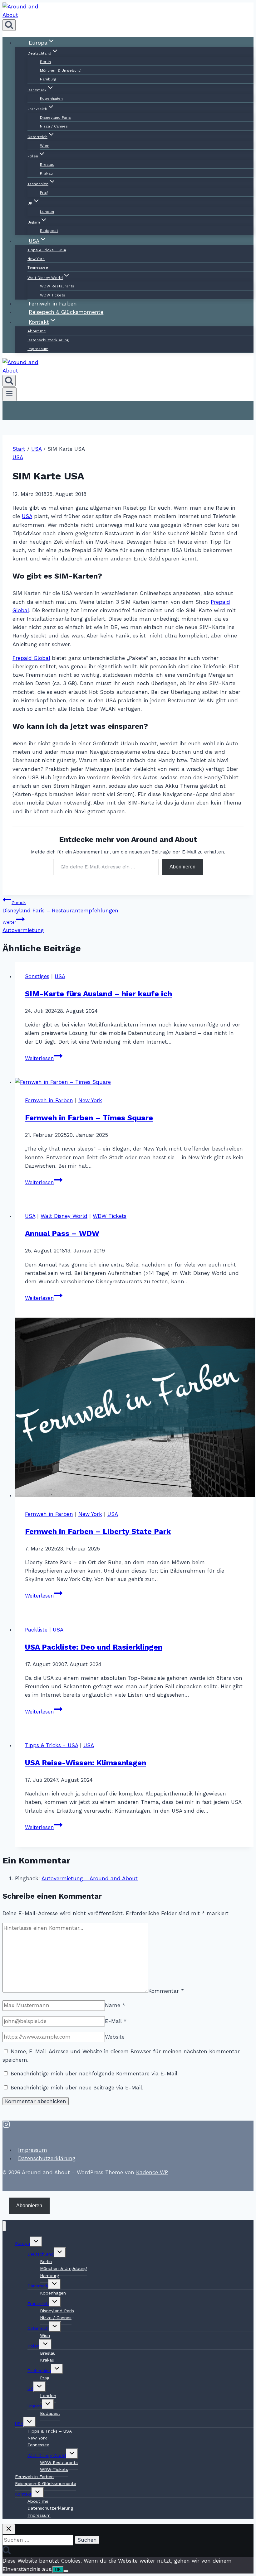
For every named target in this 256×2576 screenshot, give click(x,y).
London (47, 212)
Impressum (38, 349)
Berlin (45, 62)
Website (115, 2037)
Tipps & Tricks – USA (47, 250)
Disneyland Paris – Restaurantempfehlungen (60, 907)
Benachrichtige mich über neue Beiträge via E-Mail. (77, 2088)
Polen (33, 2346)
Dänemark (38, 2286)
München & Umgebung (60, 70)
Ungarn (35, 2406)
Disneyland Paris (55, 118)
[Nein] (66, 2571)
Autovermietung (23, 926)
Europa (22, 2243)
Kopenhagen (51, 99)
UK (30, 2388)
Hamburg (48, 79)
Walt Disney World (64, 1216)
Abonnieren (182, 867)
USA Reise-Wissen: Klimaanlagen (86, 1763)
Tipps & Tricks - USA (52, 1745)
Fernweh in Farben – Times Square (89, 1118)
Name (115, 2005)
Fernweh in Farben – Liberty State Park (98, 1531)
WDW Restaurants (57, 286)
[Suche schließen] (9, 2529)
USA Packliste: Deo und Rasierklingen (94, 1647)
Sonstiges (37, 976)
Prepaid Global (31, 658)
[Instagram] (6, 2126)
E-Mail (116, 2021)
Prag (44, 193)
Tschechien (39, 2371)
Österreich (38, 2328)
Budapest (50, 2413)
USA (18, 457)
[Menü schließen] (4, 2226)
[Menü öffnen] (10, 394)
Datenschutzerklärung (48, 340)
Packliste (36, 1630)
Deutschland (41, 2254)
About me (37, 331)
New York (36, 259)
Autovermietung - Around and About (90, 1878)
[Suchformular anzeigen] (9, 25)
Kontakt (23, 2494)
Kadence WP (152, 2172)
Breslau (47, 165)
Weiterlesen (44, 1058)
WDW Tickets (110, 1216)
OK (58, 2570)
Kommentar (166, 1991)
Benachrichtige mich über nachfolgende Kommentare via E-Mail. (95, 2074)
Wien (45, 146)
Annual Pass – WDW (62, 1233)
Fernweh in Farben (49, 1100)
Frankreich (38, 2304)
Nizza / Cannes (54, 126)
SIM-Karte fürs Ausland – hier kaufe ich (98, 994)
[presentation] (134, 1082)
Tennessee (38, 267)
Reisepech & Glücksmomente (46, 2483)
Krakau (46, 173)
